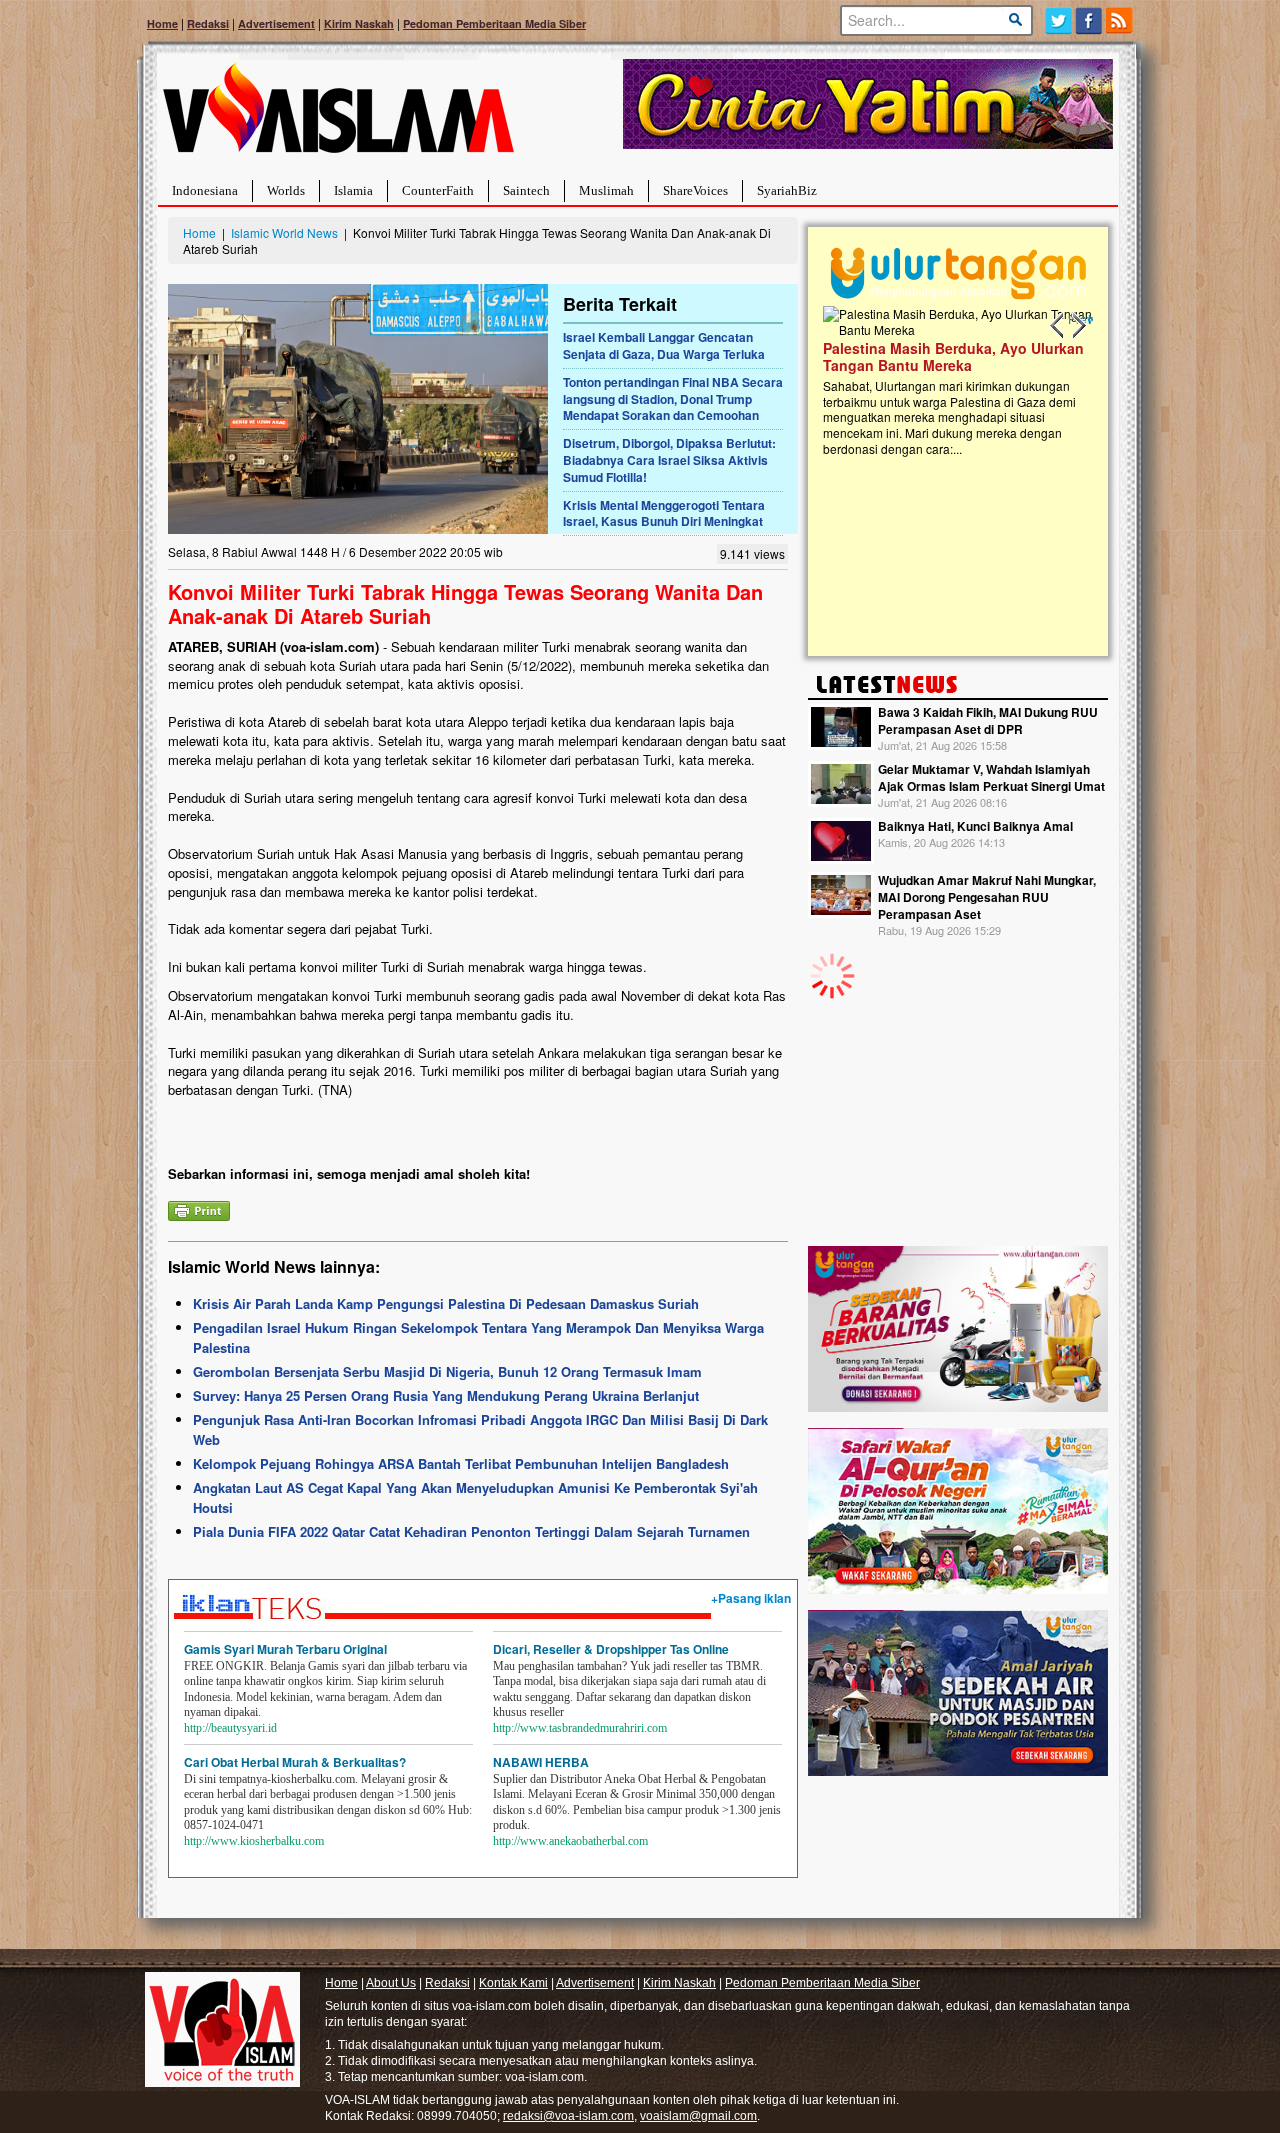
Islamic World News (284, 232)
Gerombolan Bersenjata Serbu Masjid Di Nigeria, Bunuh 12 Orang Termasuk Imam (447, 1371)
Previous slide (1058, 326)
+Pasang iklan (751, 1598)
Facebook (1089, 20)
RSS (1120, 20)
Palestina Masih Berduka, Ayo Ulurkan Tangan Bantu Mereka (905, 356)
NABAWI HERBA (541, 1762)
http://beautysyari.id (230, 1728)
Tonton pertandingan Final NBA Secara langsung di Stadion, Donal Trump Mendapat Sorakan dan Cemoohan (673, 399)
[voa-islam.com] (338, 115)
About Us (391, 1983)
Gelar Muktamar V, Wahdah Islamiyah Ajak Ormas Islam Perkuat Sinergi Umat (991, 777)
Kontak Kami (513, 1983)
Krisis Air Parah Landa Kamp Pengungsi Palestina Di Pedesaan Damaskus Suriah (446, 1303)
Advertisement (276, 23)
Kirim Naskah (359, 23)
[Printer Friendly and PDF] (199, 1208)
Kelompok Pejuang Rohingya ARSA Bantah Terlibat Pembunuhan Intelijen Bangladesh (461, 1463)
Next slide (1078, 326)
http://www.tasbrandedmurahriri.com (580, 1728)
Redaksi (208, 23)
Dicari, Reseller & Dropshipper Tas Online (611, 1649)
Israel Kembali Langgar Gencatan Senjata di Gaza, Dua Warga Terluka (664, 345)
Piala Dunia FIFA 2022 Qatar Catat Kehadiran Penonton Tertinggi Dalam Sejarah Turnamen (471, 1531)
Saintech (526, 190)
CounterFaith (438, 190)
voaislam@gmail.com (698, 2116)
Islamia (353, 190)
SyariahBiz (787, 190)
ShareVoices (695, 190)
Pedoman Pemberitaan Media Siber (494, 23)
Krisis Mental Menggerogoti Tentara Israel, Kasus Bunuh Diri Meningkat (664, 513)
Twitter (1058, 20)
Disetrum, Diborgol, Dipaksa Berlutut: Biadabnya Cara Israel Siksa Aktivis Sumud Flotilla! (669, 460)
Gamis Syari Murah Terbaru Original (285, 1649)
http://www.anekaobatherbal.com (570, 1841)
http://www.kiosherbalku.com (254, 1841)
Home (162, 23)
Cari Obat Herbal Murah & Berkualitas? (295, 1762)
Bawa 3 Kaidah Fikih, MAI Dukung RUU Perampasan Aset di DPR (988, 720)
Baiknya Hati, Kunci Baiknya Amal (975, 826)
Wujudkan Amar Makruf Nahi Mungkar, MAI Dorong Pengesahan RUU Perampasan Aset (987, 897)
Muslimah (606, 190)
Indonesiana (205, 190)
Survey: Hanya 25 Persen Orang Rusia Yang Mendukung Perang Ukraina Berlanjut (446, 1395)
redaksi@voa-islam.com (568, 2116)
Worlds (286, 190)
